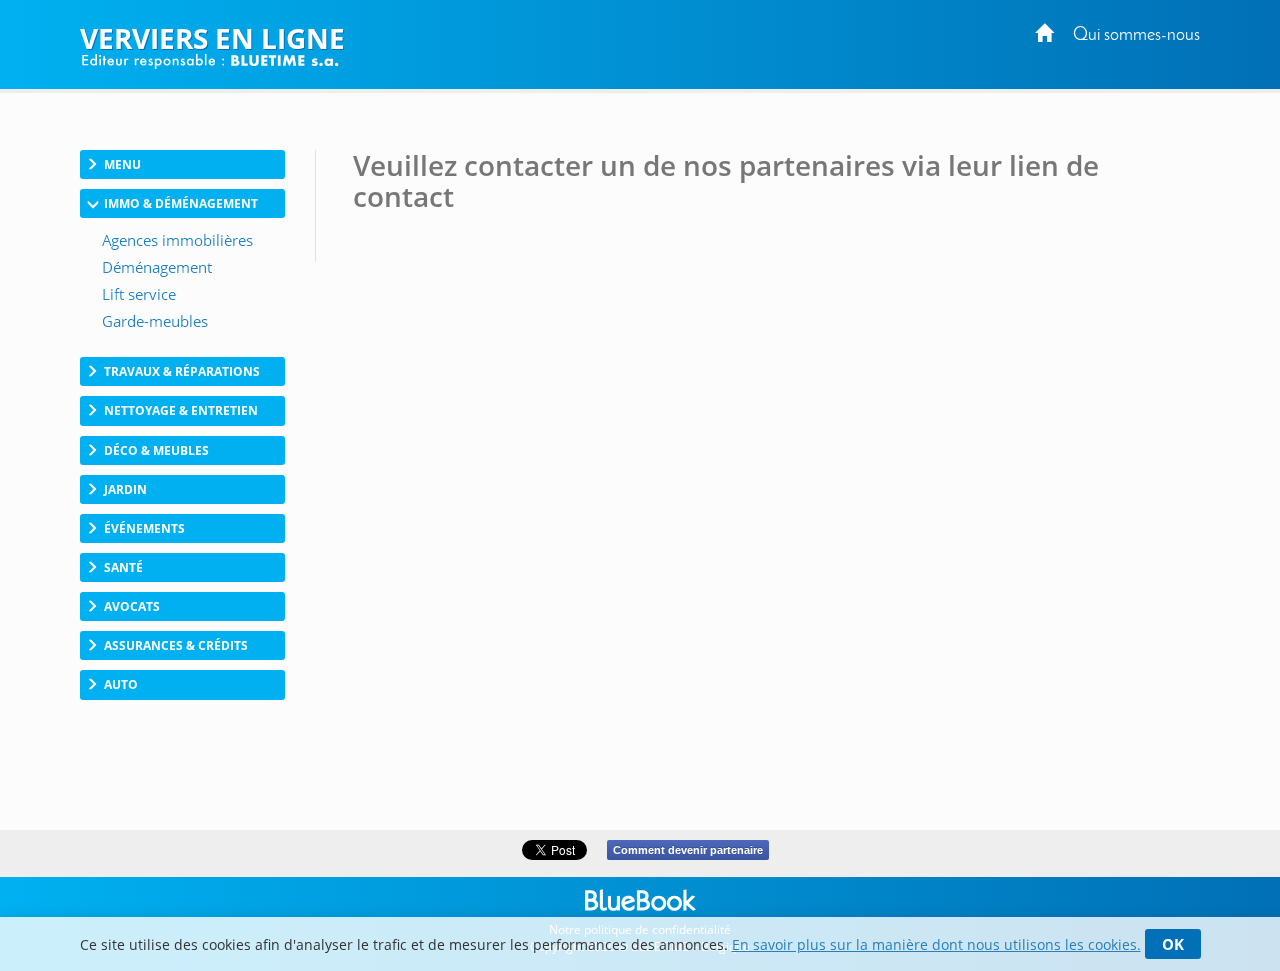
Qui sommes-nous (1136, 35)
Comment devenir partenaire (688, 850)
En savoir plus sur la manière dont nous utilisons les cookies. (936, 944)
